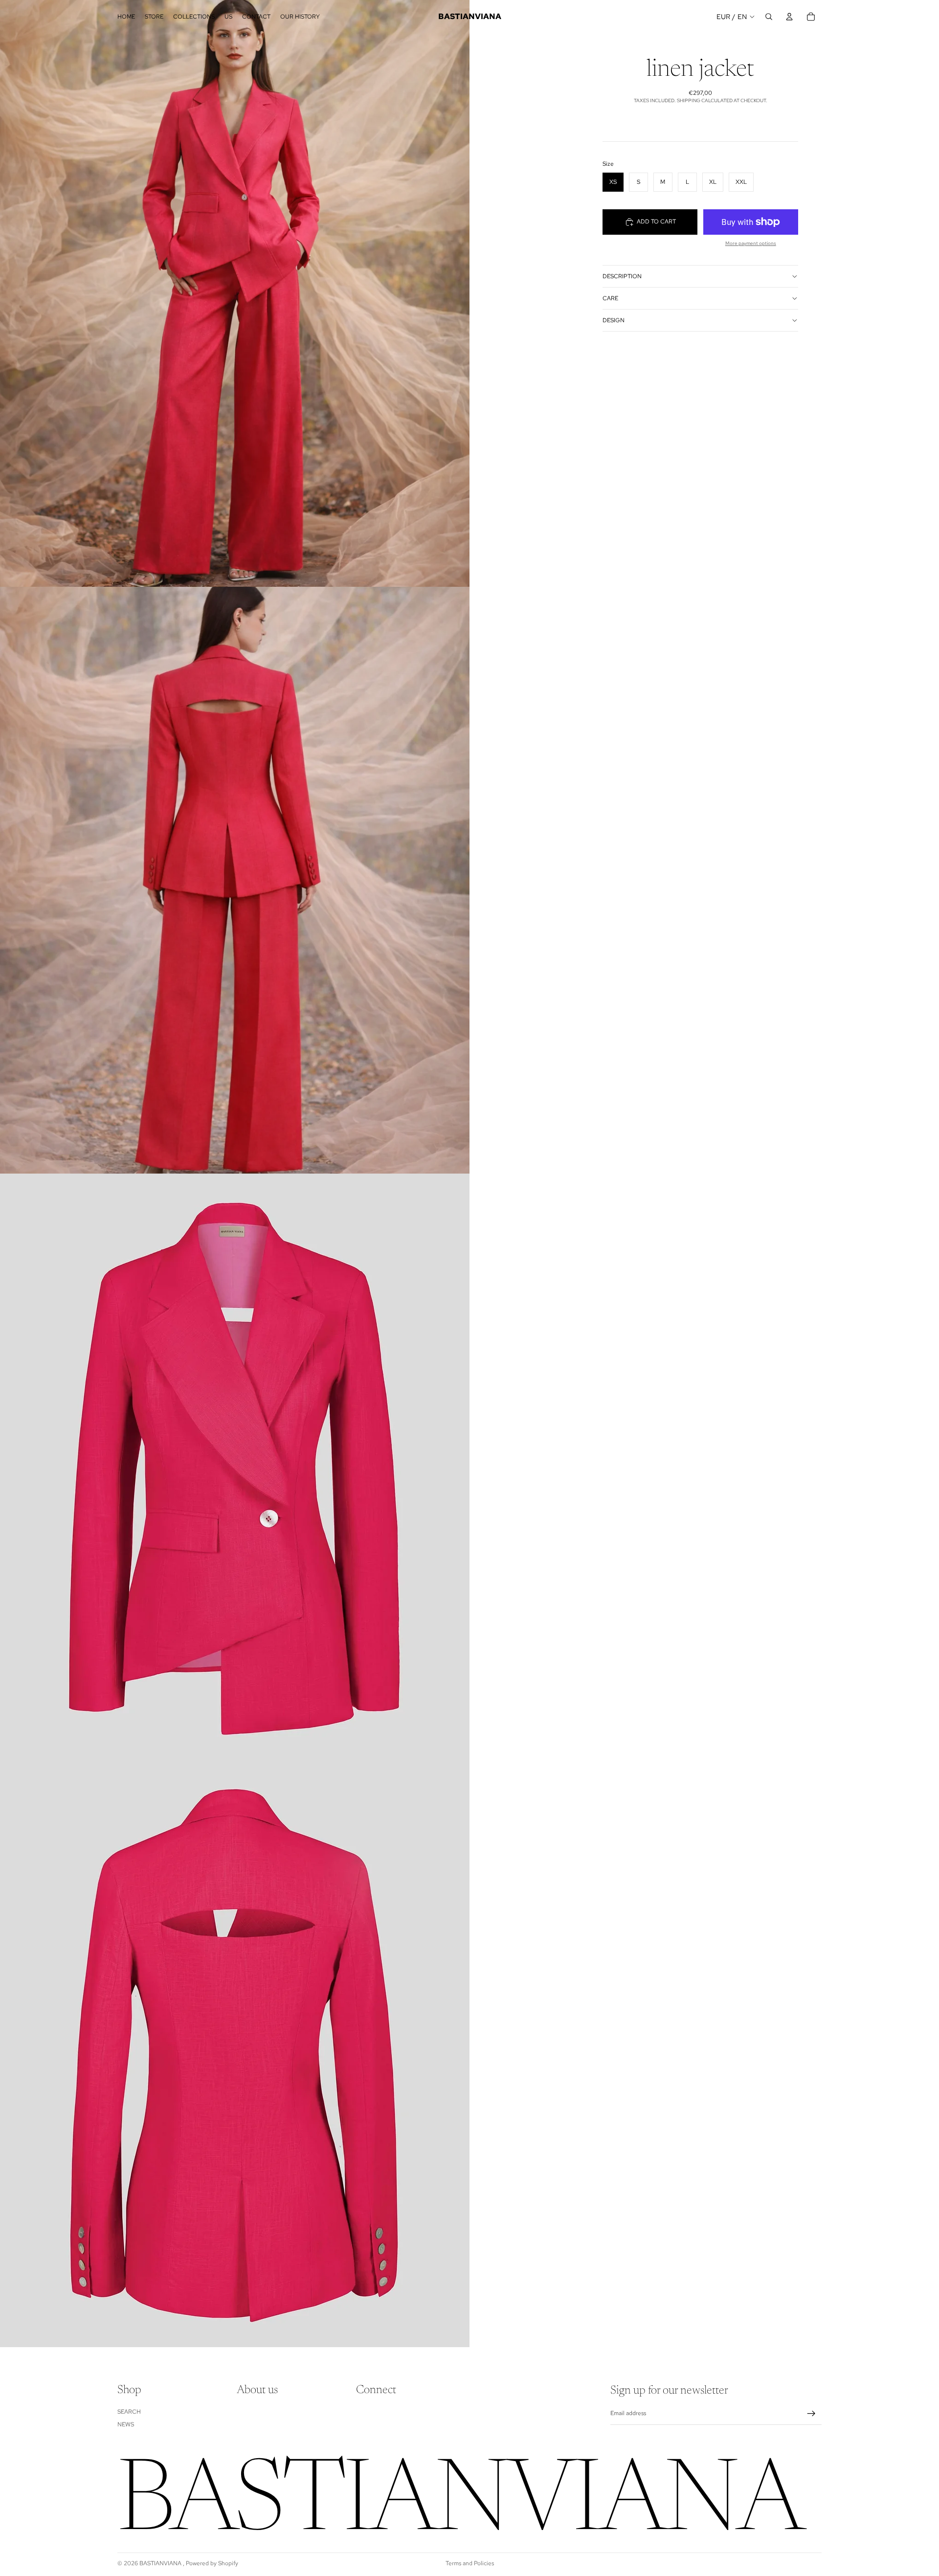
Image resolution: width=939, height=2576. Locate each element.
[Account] (789, 17)
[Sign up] (811, 2414)
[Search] (769, 17)
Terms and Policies (470, 2563)
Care (610, 298)
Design (614, 320)
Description (622, 276)
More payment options (751, 243)
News (126, 2424)
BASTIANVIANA (161, 2563)
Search (129, 2412)
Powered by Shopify (212, 2563)
